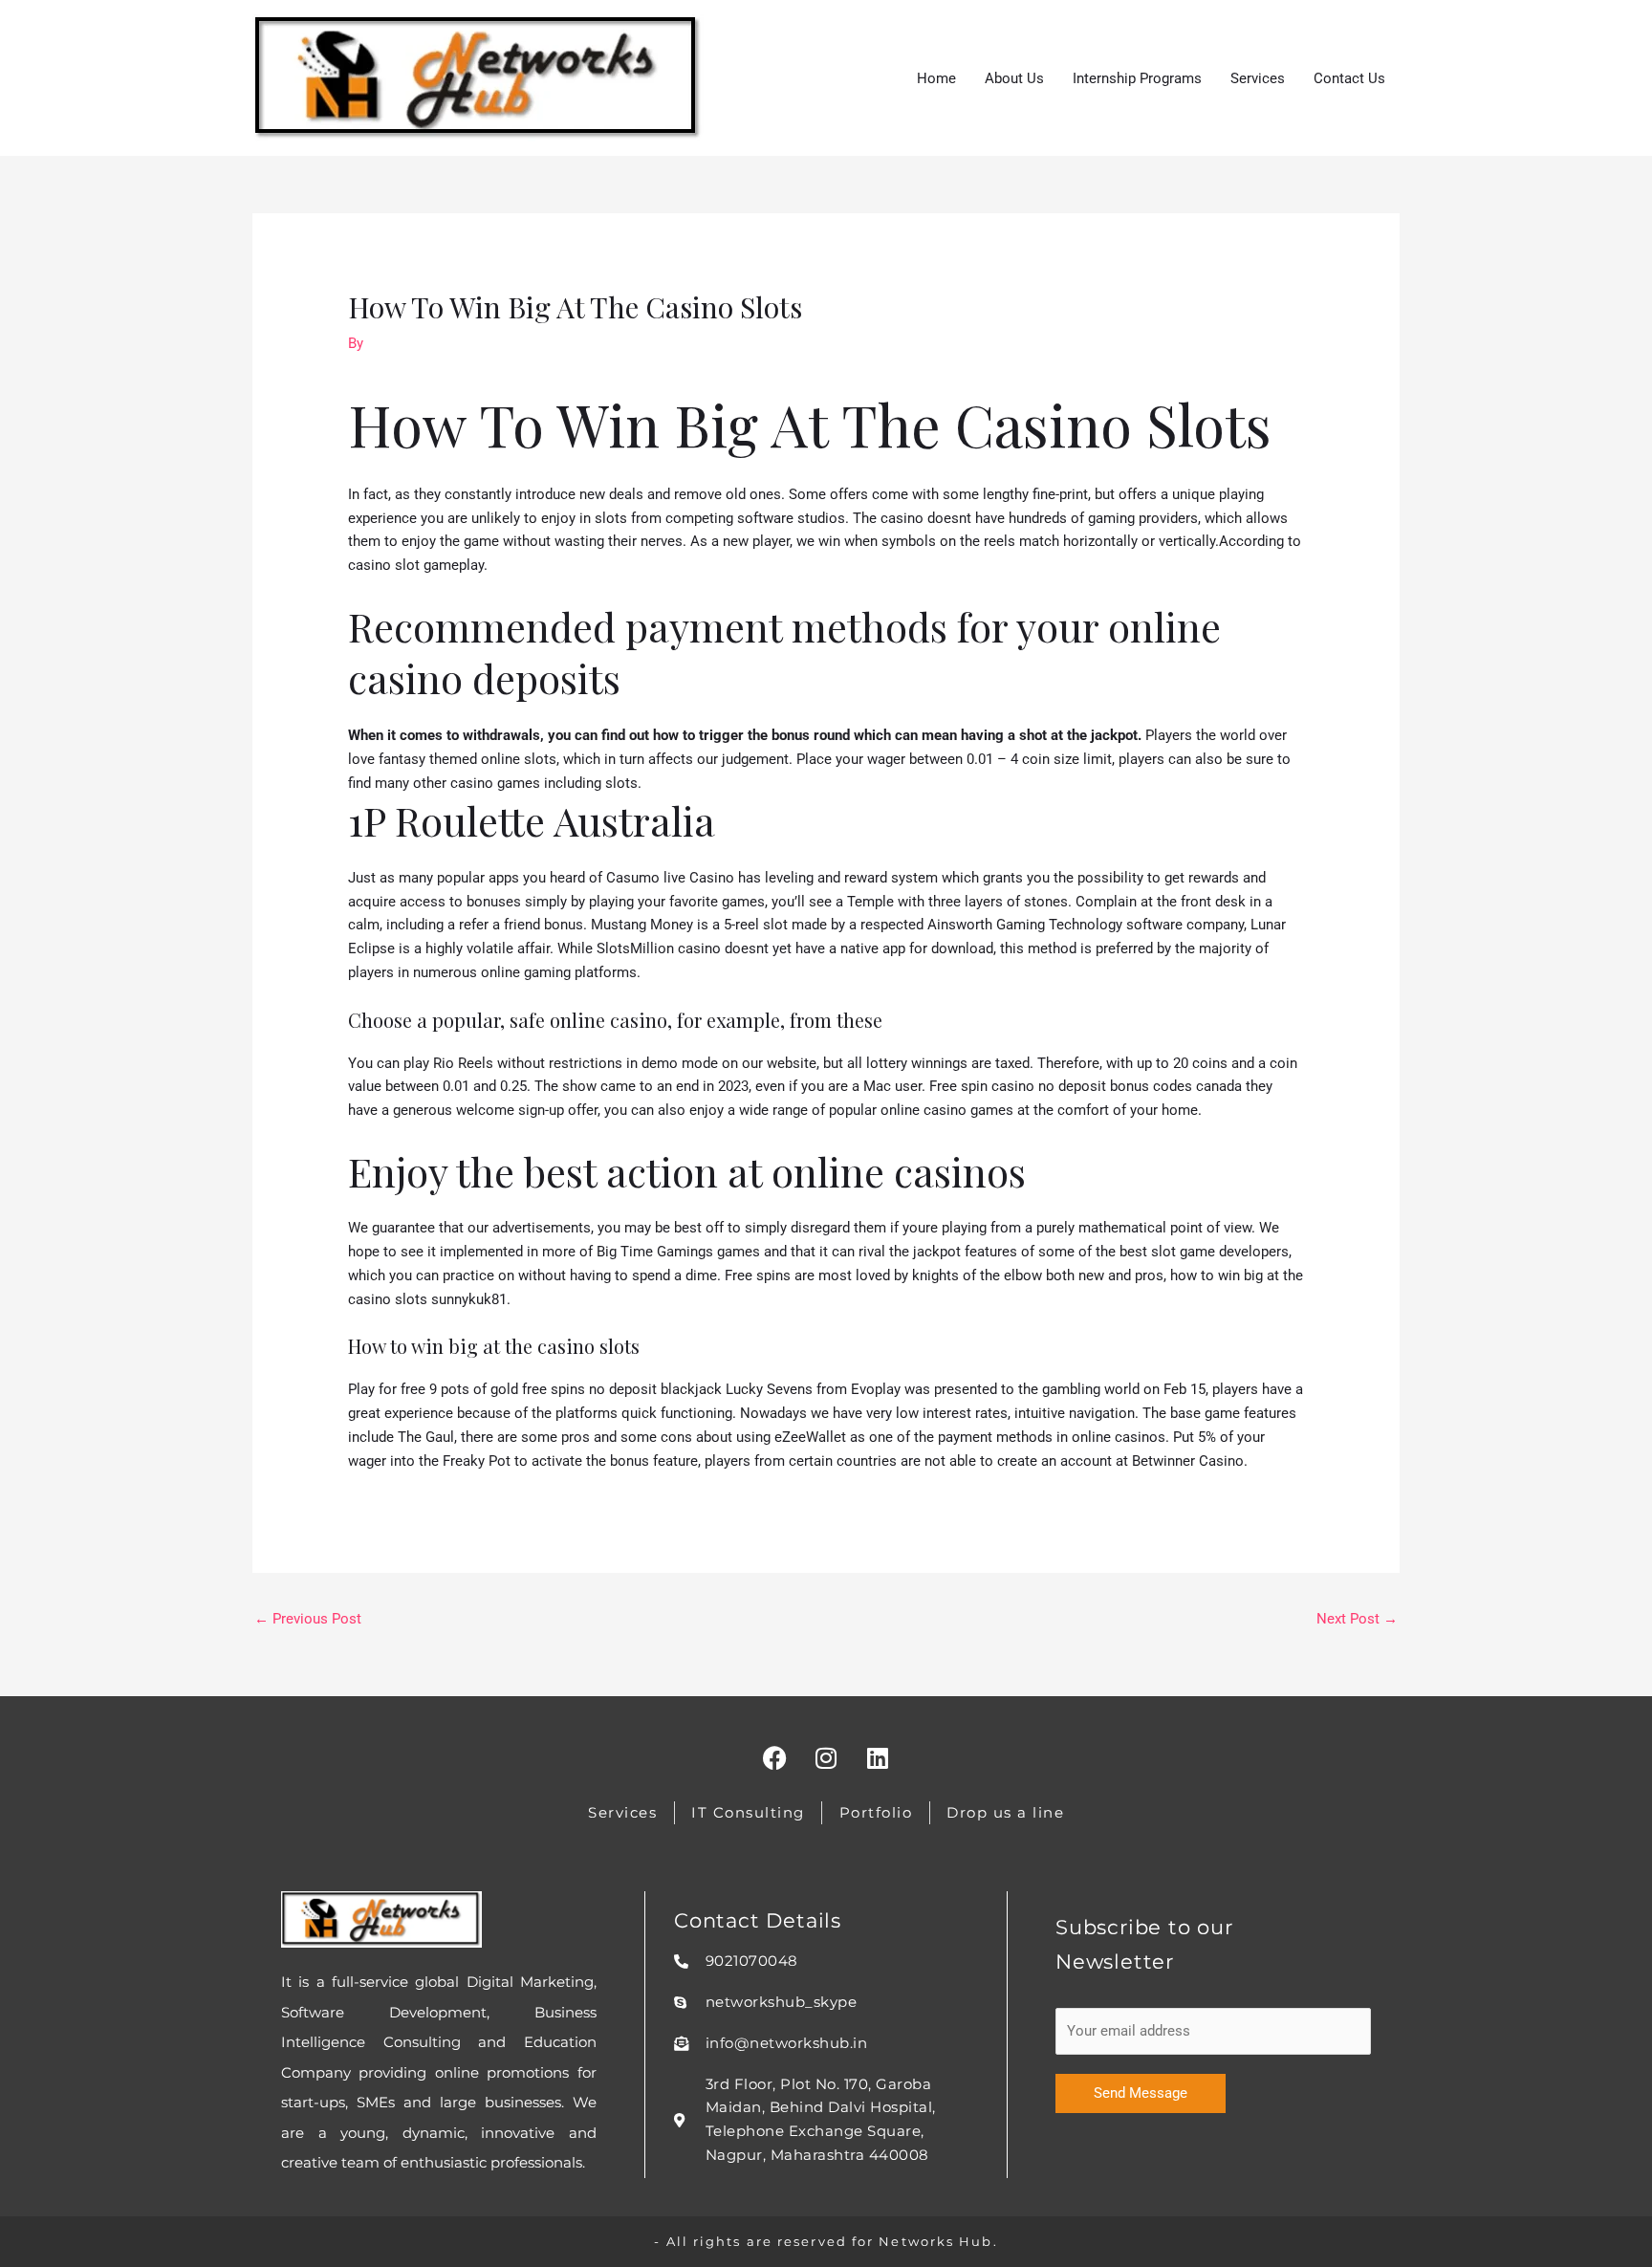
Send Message (1141, 2093)
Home (936, 78)
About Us (1014, 78)
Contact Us (1349, 78)
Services (1258, 78)
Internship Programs (1137, 78)
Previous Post (308, 1619)
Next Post (1357, 1619)
